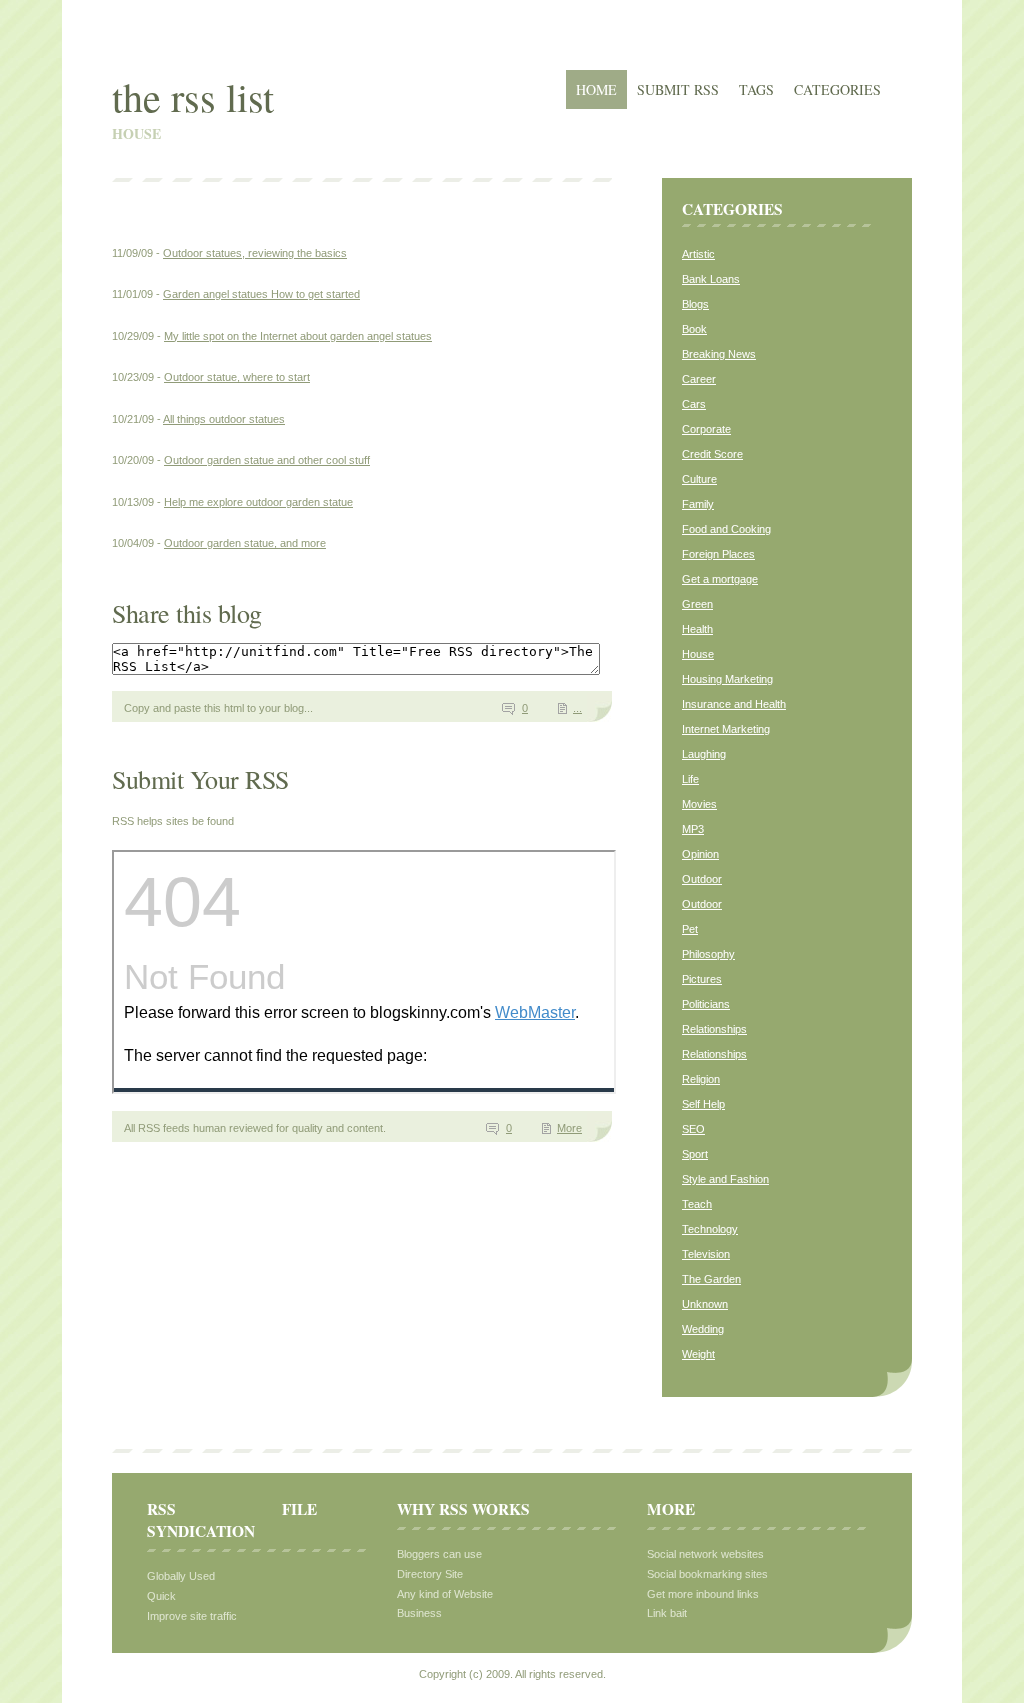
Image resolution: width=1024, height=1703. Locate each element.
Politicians (706, 1004)
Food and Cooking (726, 529)
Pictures (702, 979)
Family (698, 504)
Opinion (700, 854)
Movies (699, 804)
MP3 (693, 829)
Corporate (706, 429)
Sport (695, 1154)
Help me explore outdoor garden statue (258, 502)
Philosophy (708, 954)
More (569, 1128)
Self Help (703, 1104)
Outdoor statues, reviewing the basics (255, 253)
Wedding (703, 1329)
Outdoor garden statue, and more (245, 543)
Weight (698, 1354)
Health (697, 629)
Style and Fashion (725, 1179)
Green (697, 604)
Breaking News (719, 354)
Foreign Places (718, 554)
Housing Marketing (727, 679)
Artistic (698, 254)
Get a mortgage (720, 579)
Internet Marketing (726, 729)
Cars (694, 404)
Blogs (695, 304)
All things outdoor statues (224, 419)
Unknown (705, 1304)
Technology (710, 1229)
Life (690, 779)
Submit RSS (678, 89)
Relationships (714, 1029)
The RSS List (193, 96)
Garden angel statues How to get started (261, 294)
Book (694, 329)
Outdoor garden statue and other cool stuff (267, 460)
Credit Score (712, 454)
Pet (690, 929)
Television (706, 1254)
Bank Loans (711, 279)
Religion (701, 1079)
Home (596, 89)
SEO (693, 1129)
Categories (837, 89)
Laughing (704, 754)
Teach (697, 1204)
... (577, 708)
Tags (756, 89)
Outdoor (702, 879)
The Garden (711, 1279)
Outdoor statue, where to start (237, 377)
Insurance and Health (734, 704)
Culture (699, 479)
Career (699, 379)
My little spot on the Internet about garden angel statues (298, 336)
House (698, 654)
